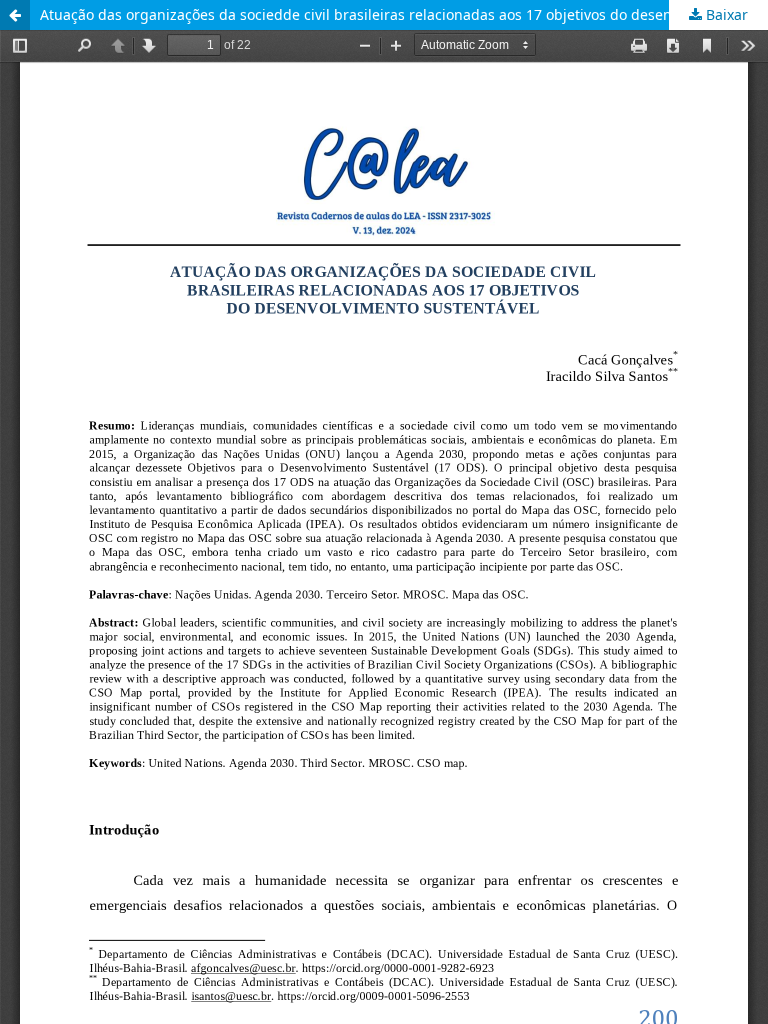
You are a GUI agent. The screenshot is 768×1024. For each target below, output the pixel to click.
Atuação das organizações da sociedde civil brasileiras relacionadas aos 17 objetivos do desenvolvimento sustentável (404, 14)
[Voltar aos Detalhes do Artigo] (15, 15)
